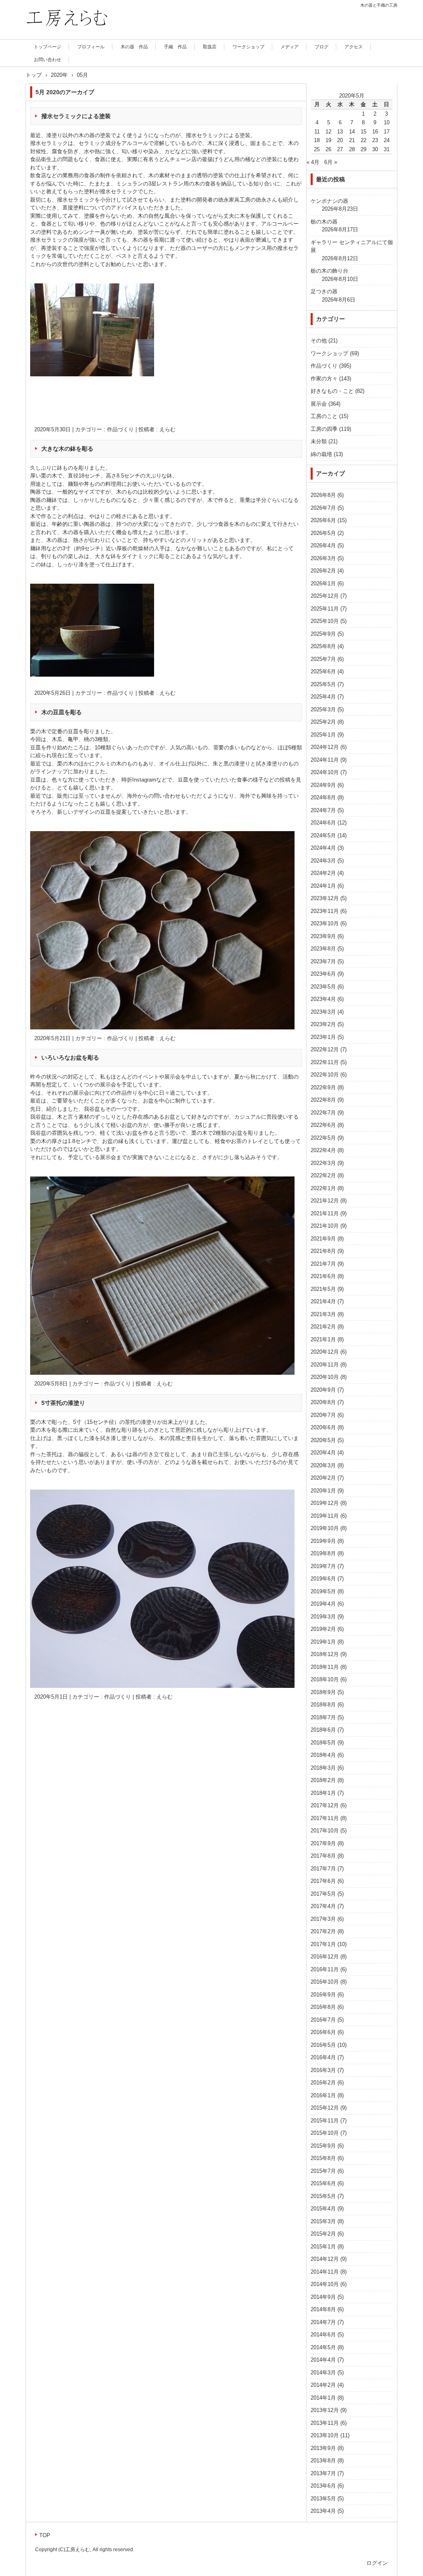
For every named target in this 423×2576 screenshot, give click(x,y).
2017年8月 (323, 1856)
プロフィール (91, 47)
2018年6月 (323, 1730)
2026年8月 (323, 495)
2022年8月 (323, 1100)
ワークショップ (248, 47)
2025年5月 (323, 684)
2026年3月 (323, 558)
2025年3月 (323, 709)
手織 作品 (175, 47)
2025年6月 (323, 671)
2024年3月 (323, 861)
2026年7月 (323, 508)
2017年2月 (323, 1931)
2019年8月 (323, 1553)
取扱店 (210, 47)
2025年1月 (323, 735)
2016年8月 (323, 2007)
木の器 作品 (134, 47)
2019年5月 (323, 1591)
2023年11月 (325, 911)
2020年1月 (323, 1491)
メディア (290, 47)
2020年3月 (323, 1465)
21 (352, 140)
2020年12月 (325, 1352)
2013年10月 (325, 2435)
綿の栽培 (321, 454)
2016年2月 (323, 2083)
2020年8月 (323, 1402)
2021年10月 (325, 1226)
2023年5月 (323, 987)
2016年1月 (323, 2095)
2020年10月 (325, 1377)
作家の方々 (324, 379)
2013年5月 (323, 2499)
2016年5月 (323, 2045)
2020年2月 (323, 1478)
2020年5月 (323, 1440)
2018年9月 (323, 1692)
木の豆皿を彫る (62, 712)
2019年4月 (323, 1604)
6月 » (331, 162)
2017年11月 (325, 1818)
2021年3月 (323, 1314)
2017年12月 (325, 1805)
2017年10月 (325, 1831)
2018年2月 (323, 1780)
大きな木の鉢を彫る (67, 449)
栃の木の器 (324, 222)
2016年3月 (323, 2070)
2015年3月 (323, 2221)
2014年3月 (323, 2373)
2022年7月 (323, 1113)
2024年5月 (323, 835)
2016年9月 (323, 1995)
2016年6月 (323, 2032)
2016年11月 (325, 1969)
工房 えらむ (48, 38)
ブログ (322, 47)
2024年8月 (323, 797)
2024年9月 (323, 785)
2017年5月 (323, 1894)
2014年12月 (325, 2259)
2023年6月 (323, 974)
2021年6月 (323, 1276)
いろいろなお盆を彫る (70, 1057)
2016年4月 (323, 2057)
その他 (319, 341)
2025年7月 (323, 659)
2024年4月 (323, 848)
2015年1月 (323, 2247)
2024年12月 (325, 747)
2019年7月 (323, 1566)
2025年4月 (323, 697)
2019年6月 (323, 1579)
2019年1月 (323, 1642)
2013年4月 (323, 2511)
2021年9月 (323, 1239)
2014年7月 (323, 2322)
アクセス (354, 47)
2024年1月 (323, 886)
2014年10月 (325, 2284)
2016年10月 (325, 1982)
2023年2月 (323, 1024)
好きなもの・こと (332, 391)
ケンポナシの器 (329, 201)
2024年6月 (323, 823)
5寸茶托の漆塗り (63, 1403)
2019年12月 (325, 1503)
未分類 (319, 441)
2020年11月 (325, 1365)
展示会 (319, 404)
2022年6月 (323, 1125)
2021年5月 (323, 1289)
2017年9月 (323, 1843)
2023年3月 (323, 1012)
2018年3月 (323, 1768)
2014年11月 (325, 2272)
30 (375, 149)
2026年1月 (323, 583)
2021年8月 (323, 1251)
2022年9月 (323, 1087)
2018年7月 (323, 1717)
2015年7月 (323, 2171)
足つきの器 (324, 291)
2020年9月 (323, 1390)
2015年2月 (323, 2234)
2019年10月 (325, 1528)
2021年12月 (325, 1201)
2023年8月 (323, 949)
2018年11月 (325, 1667)
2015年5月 (323, 2196)
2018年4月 (323, 1755)
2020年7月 (323, 1415)
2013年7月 (323, 2473)
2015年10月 (325, 2133)
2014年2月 (323, 2385)
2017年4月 (323, 1906)
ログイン (377, 2563)
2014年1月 (323, 2398)
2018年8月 (323, 1705)
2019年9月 (323, 1541)
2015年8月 (323, 2158)
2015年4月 (323, 2209)
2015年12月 (325, 2108)
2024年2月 (323, 873)
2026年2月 (323, 571)
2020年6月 (323, 1427)
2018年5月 (323, 1743)
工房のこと (324, 416)
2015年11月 (325, 2121)
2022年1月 (323, 1188)
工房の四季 (324, 429)
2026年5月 (323, 533)
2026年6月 (323, 520)
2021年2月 (323, 1327)
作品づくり (120, 429)
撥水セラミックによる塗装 (76, 116)
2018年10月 (325, 1679)
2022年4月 (323, 1150)
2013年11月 (325, 2423)
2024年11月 (325, 760)
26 (328, 149)
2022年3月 (323, 1163)
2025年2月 (323, 722)
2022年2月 (323, 1175)
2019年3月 (323, 1617)
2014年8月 (323, 2309)
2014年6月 (323, 2335)
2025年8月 (323, 646)
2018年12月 (325, 1654)
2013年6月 (323, 2486)
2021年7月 (323, 1264)
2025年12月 (325, 596)
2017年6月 (323, 1881)
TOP (45, 2535)
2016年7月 (323, 2020)
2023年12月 (325, 898)
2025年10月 (325, 621)
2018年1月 (323, 1793)
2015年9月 (323, 2146)
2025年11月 (325, 609)
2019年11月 (325, 1516)
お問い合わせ (48, 59)
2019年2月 (323, 1629)
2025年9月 (323, 634)
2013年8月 (323, 2461)
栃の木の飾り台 (329, 271)
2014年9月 (323, 2297)
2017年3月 (323, 1919)
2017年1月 (323, 1944)
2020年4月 (323, 1453)
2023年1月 (323, 1037)
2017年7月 (323, 1869)
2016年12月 (325, 1957)
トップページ (48, 47)
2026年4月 (323, 545)
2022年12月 (325, 1049)
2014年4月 (323, 2360)
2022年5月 (323, 1138)
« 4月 (313, 162)
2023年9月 (323, 936)
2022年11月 (325, 1062)
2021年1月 (323, 1339)
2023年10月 (325, 923)
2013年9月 (323, 2448)
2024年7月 (323, 810)
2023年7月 (323, 961)
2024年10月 (325, 772)
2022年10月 (325, 1075)
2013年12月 (325, 2410)
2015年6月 (323, 2183)
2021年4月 (323, 1301)
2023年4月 (323, 999)
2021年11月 (325, 1213)
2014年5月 (323, 2347)
